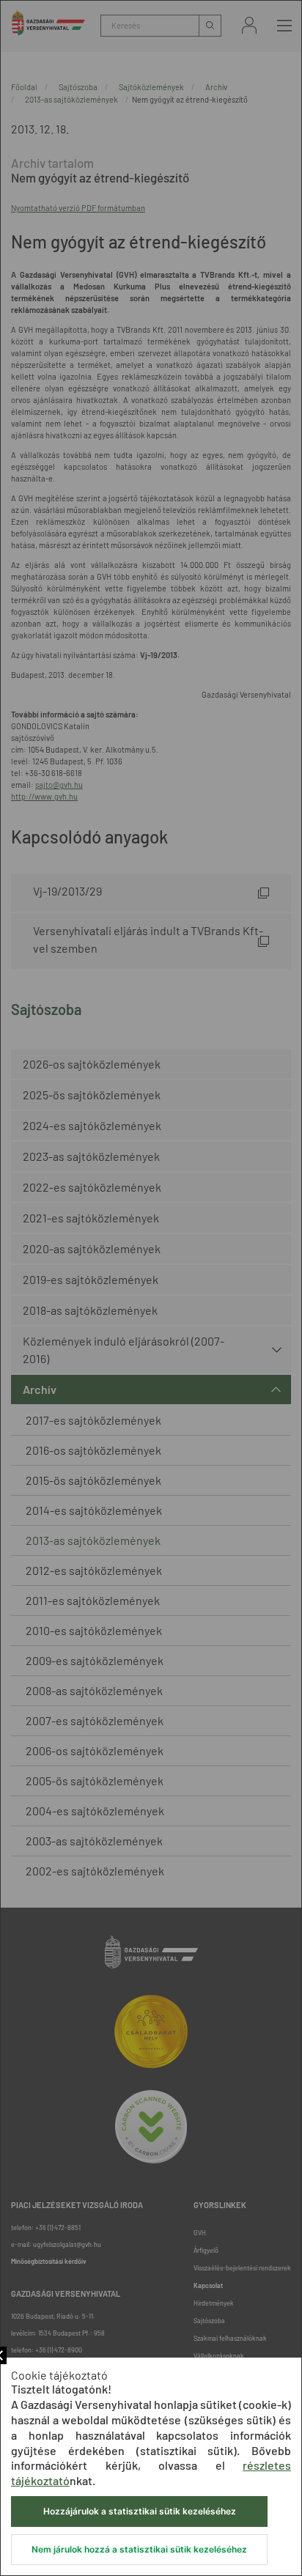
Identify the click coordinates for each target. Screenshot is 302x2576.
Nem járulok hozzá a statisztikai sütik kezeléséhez (139, 2549)
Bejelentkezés (249, 25)
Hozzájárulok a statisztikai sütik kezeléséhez (140, 2511)
